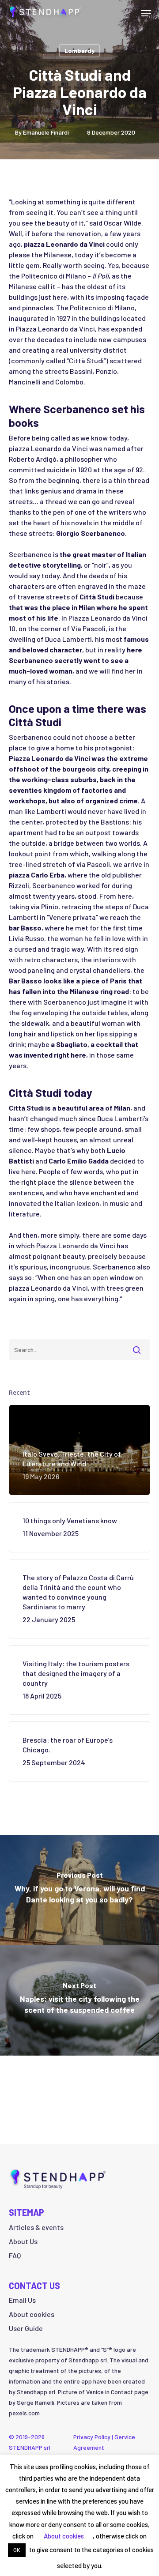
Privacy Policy (92, 2437)
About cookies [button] (32, 2314)
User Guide (26, 2328)
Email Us (22, 2300)
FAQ (15, 2255)
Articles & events (36, 2227)
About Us (23, 2241)
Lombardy (79, 51)
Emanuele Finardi (46, 132)
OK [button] (17, 2550)
